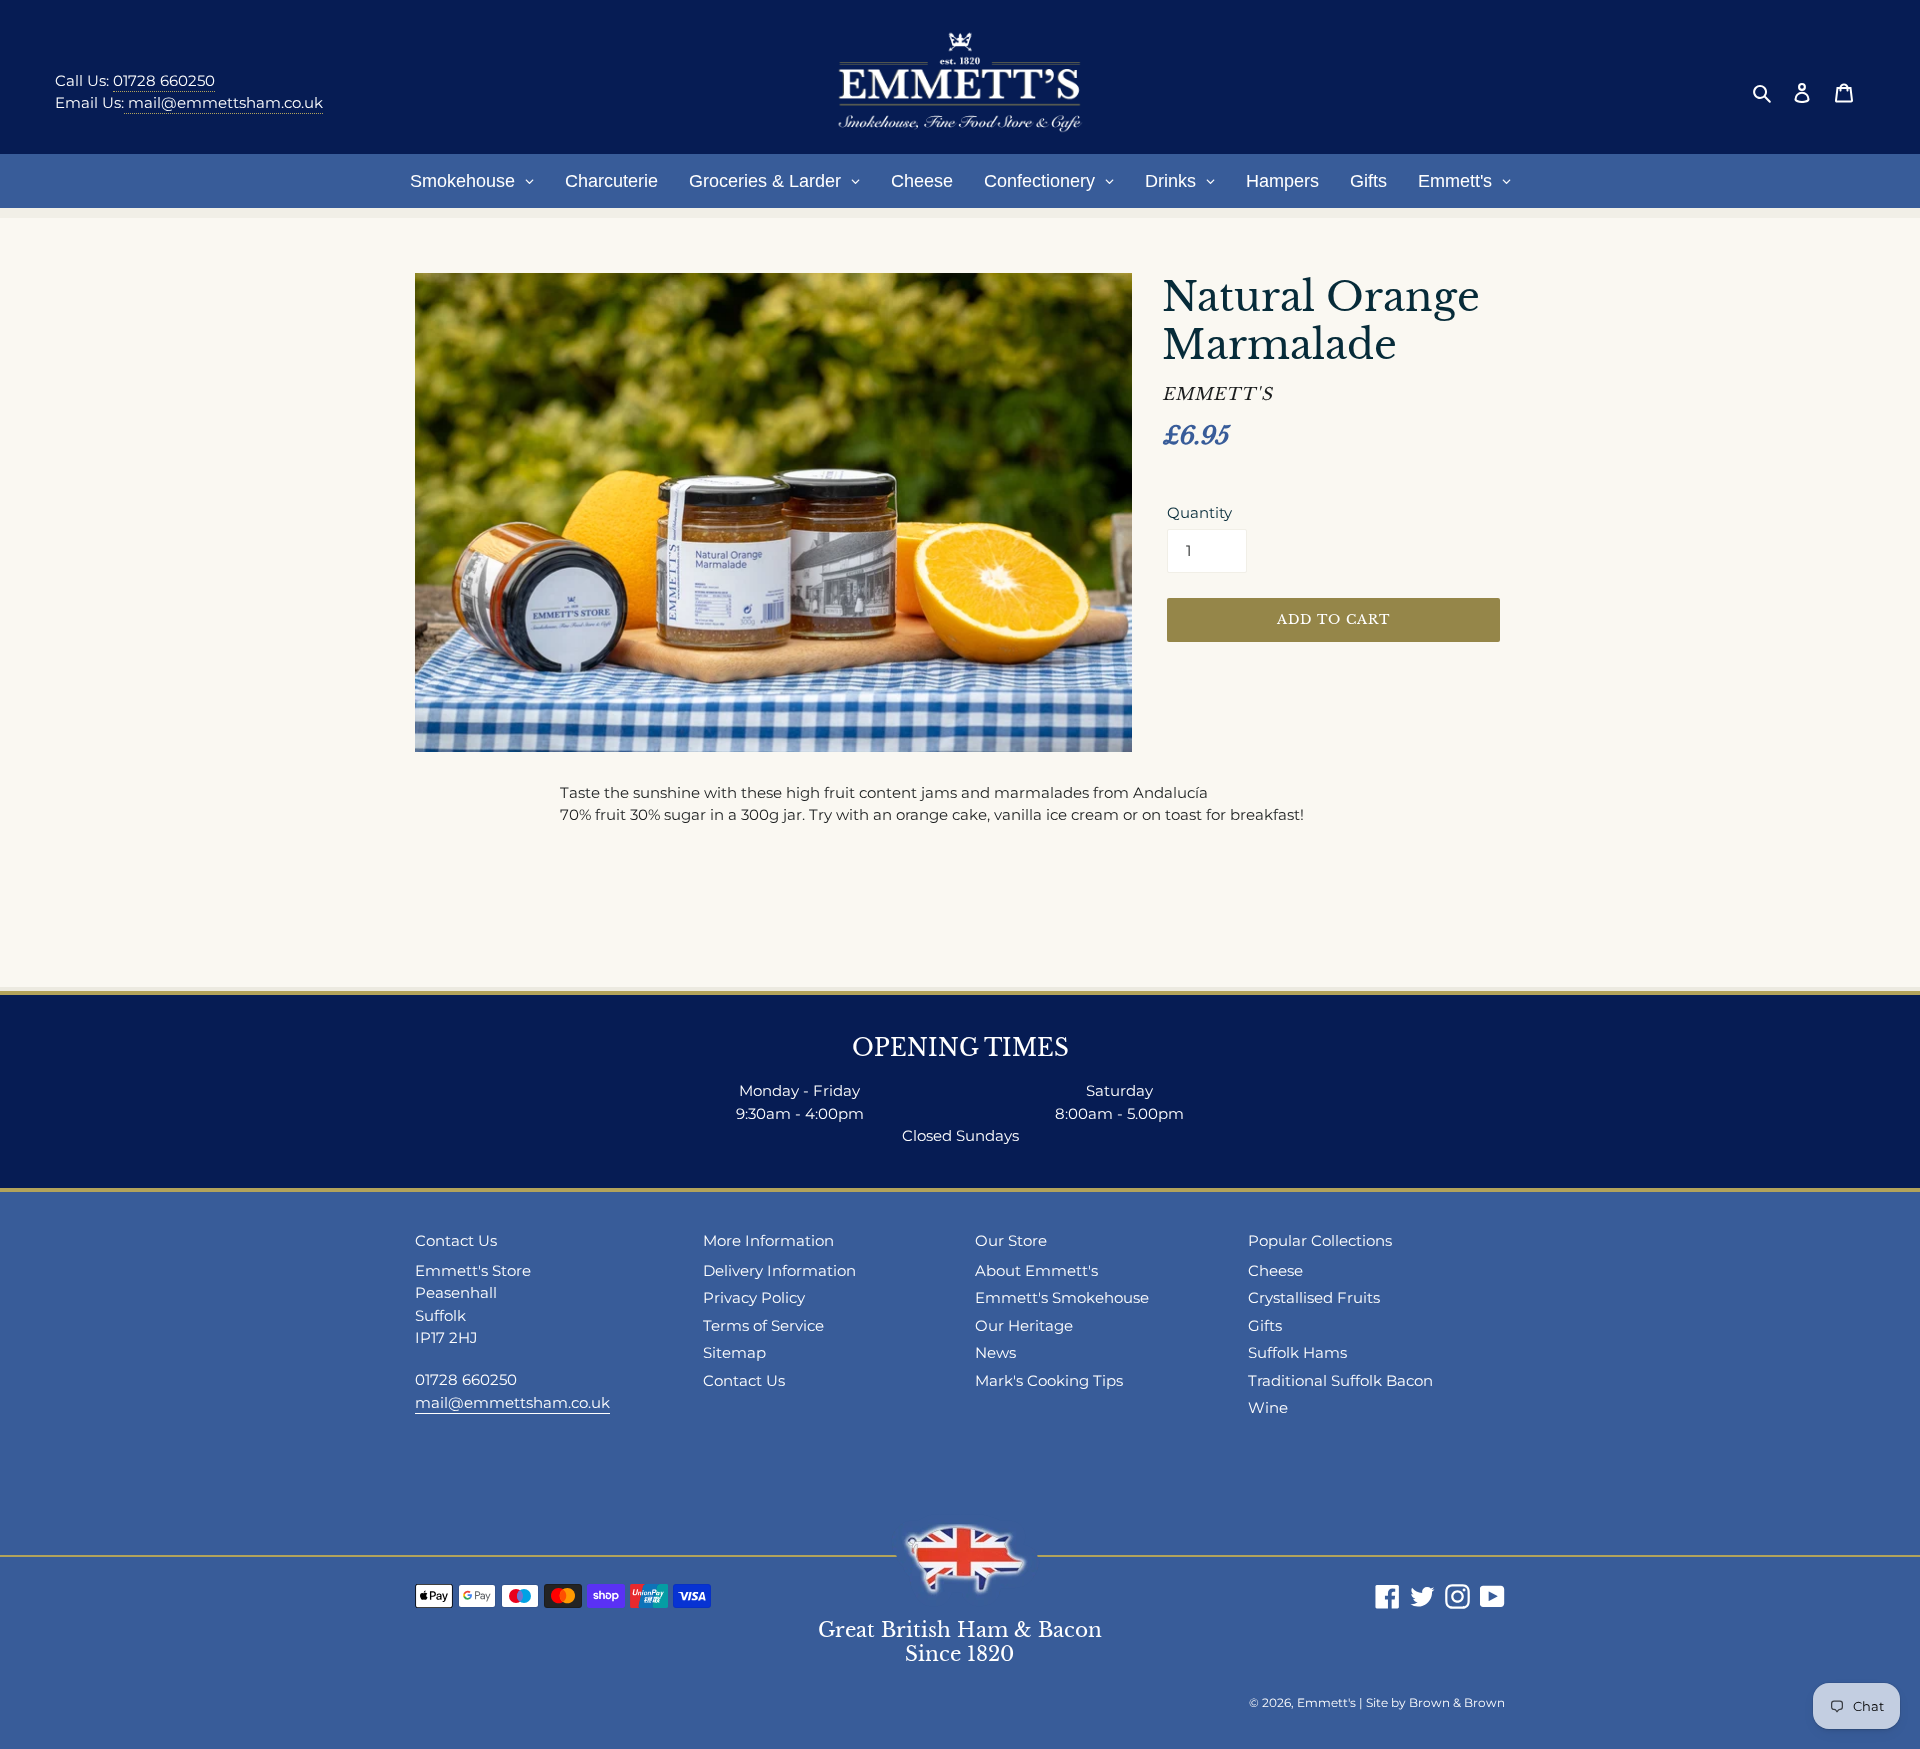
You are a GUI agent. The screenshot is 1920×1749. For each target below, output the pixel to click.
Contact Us (744, 1380)
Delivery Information (779, 1270)
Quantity (1199, 512)
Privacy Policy (754, 1297)
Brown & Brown (1457, 1702)
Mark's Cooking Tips (1049, 1380)
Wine (1268, 1407)
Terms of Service (763, 1325)
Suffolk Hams (1297, 1352)
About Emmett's (1036, 1270)
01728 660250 (164, 80)
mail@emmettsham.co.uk (223, 102)
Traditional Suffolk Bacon (1340, 1380)
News (995, 1352)
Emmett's (1326, 1702)
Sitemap (734, 1352)
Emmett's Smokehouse (1062, 1297)
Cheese (1275, 1270)
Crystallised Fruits (1314, 1297)
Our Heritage (1024, 1325)
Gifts (1265, 1325)
